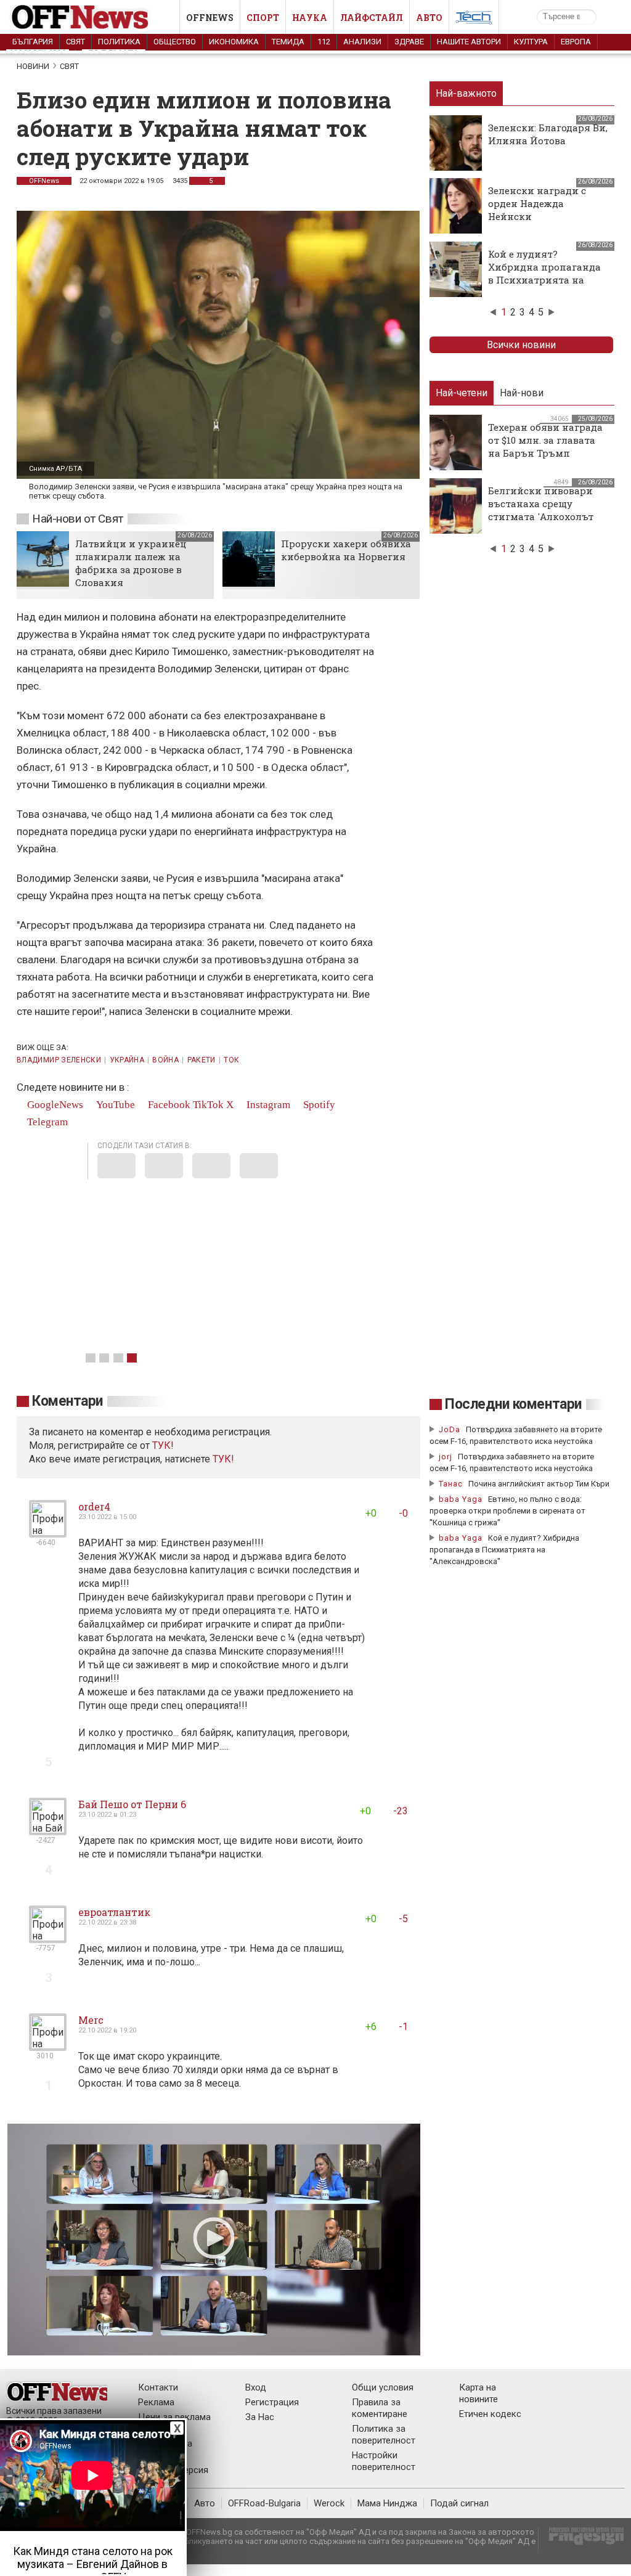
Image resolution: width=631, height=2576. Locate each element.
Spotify (318, 1105)
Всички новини (521, 345)
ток (231, 1060)
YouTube (114, 1105)
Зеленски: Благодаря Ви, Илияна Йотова (548, 134)
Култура (531, 42)
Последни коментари (513, 1404)
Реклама (156, 2402)
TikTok (208, 1105)
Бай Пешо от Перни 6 (132, 1804)
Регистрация (272, 2402)
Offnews (210, 18)
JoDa (450, 1429)
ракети (202, 1060)
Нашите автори (469, 42)
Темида (288, 42)
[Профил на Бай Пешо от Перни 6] (48, 1830)
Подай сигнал (459, 2503)
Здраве (409, 42)
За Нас (260, 2417)
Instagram (267, 1105)
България (33, 42)
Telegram (46, 1122)
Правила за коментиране (380, 2408)
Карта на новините (478, 2393)
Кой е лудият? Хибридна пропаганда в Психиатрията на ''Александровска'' (544, 273)
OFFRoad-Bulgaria (264, 2503)
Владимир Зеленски (59, 1060)
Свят (75, 42)
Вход (256, 2387)
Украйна (127, 1060)
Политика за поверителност (384, 2435)
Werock (329, 2503)
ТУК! (223, 1459)
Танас (451, 1484)
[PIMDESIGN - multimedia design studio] (581, 2540)
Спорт (263, 18)
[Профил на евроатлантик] (48, 1938)
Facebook (168, 1105)
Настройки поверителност (384, 2461)
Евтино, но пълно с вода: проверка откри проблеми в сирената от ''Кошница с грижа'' (507, 1511)
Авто (429, 18)
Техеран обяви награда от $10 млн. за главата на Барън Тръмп (545, 440)
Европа (576, 42)
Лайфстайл (372, 18)
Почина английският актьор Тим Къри (539, 1484)
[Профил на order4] (48, 1532)
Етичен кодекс (490, 2414)
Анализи (362, 42)
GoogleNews (54, 1105)
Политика (119, 42)
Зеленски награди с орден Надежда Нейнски (537, 203)
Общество (175, 42)
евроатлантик (114, 1912)
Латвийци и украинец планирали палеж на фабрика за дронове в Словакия (131, 563)
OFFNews (44, 181)
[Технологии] (474, 20)
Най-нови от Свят (78, 519)
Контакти (158, 2387)
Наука (310, 18)
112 (324, 42)
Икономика (234, 42)
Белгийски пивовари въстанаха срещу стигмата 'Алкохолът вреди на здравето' (541, 510)
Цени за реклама (174, 2417)
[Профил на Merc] (48, 2046)
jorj (447, 1457)
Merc (91, 2020)
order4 (94, 1506)
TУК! (163, 1445)
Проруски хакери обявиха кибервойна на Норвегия (346, 550)
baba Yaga (461, 1499)
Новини (33, 66)
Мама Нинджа (387, 2503)
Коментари (67, 1401)
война (165, 1060)
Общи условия (383, 2387)
